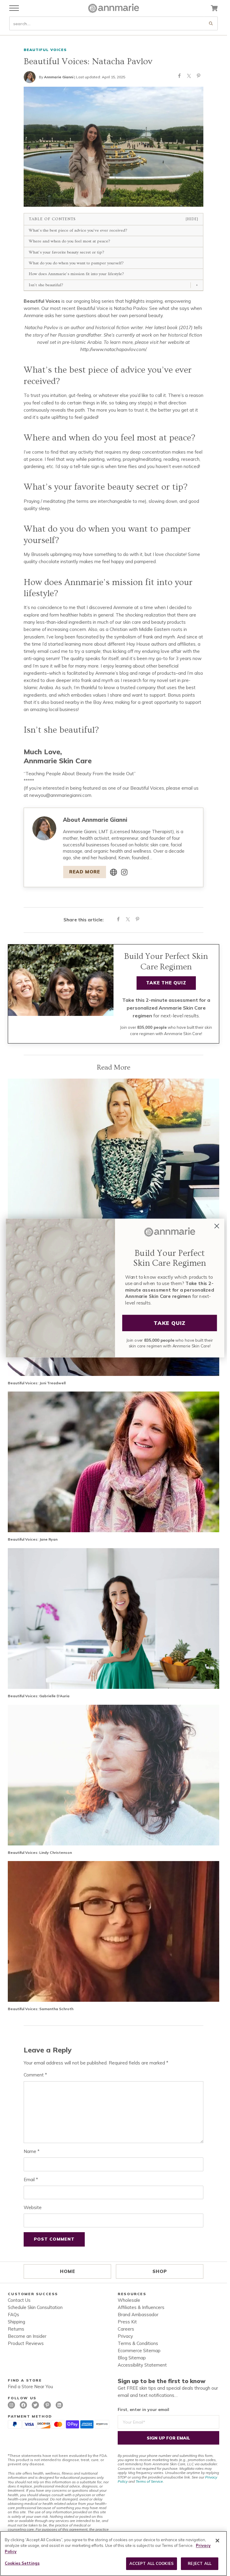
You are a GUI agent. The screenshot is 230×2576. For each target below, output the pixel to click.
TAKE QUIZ (170, 1323)
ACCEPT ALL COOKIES (152, 2563)
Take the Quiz (166, 983)
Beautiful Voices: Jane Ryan (33, 1539)
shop (160, 2271)
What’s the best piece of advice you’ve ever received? (78, 230)
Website (33, 2207)
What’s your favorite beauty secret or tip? (66, 252)
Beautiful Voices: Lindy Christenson (40, 1852)
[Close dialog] (217, 1226)
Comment (35, 2075)
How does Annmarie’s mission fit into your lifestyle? (76, 274)
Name (32, 2151)
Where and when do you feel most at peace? (69, 241)
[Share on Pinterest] (199, 77)
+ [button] (197, 285)
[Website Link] (114, 872)
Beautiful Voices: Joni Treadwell (37, 1383)
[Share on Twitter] (189, 77)
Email (31, 2180)
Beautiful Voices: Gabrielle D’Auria (39, 1696)
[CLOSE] (217, 2541)
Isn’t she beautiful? (46, 285)
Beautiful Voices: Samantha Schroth (41, 2009)
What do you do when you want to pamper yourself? (76, 263)
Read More (85, 872)
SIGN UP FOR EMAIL (168, 2438)
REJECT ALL (200, 2563)
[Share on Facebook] (179, 77)
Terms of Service (149, 2481)
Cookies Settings (22, 2563)
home (68, 2271)
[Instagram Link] (124, 872)
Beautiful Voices (45, 50)
